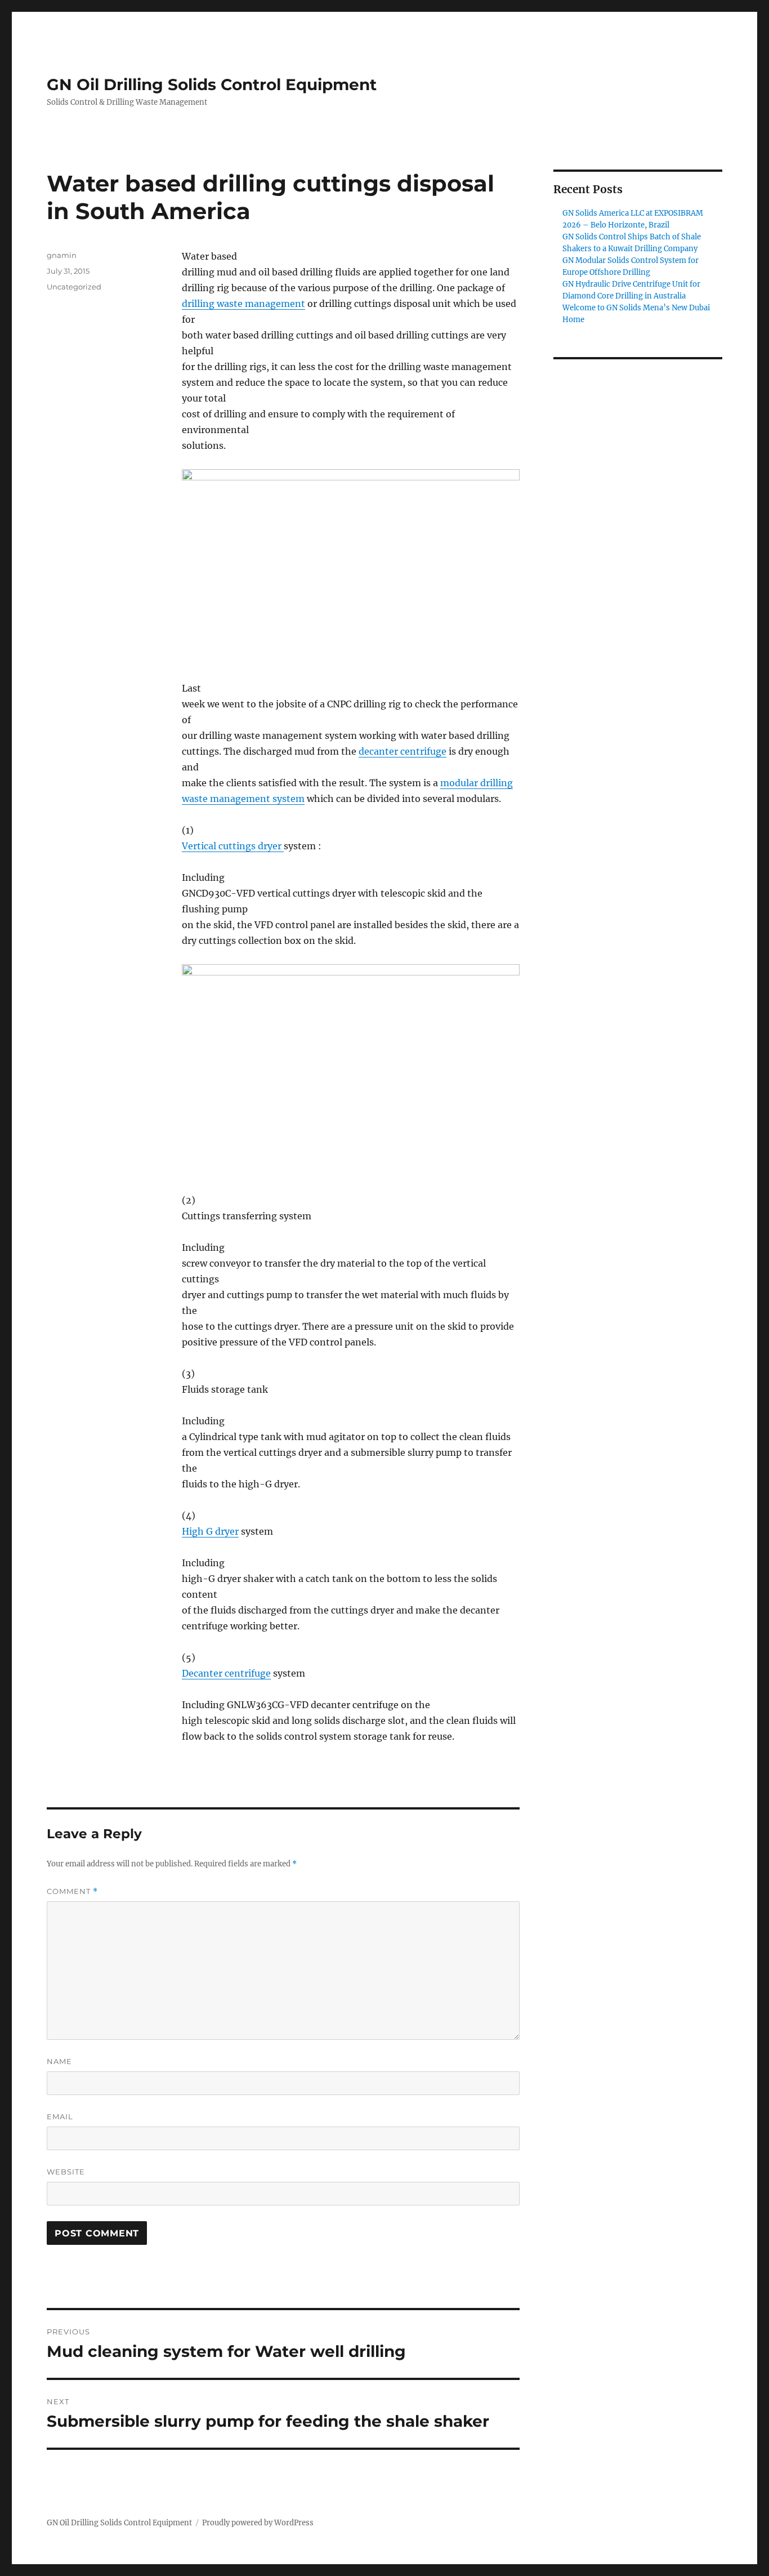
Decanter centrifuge (226, 1673)
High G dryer (210, 1531)
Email (60, 2116)
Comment (72, 1891)
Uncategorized (74, 287)
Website (66, 2172)
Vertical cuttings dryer (233, 846)
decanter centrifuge (403, 751)
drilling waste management (243, 304)
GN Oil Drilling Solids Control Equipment (212, 84)
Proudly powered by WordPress (258, 2523)
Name (59, 2061)
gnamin (62, 255)
